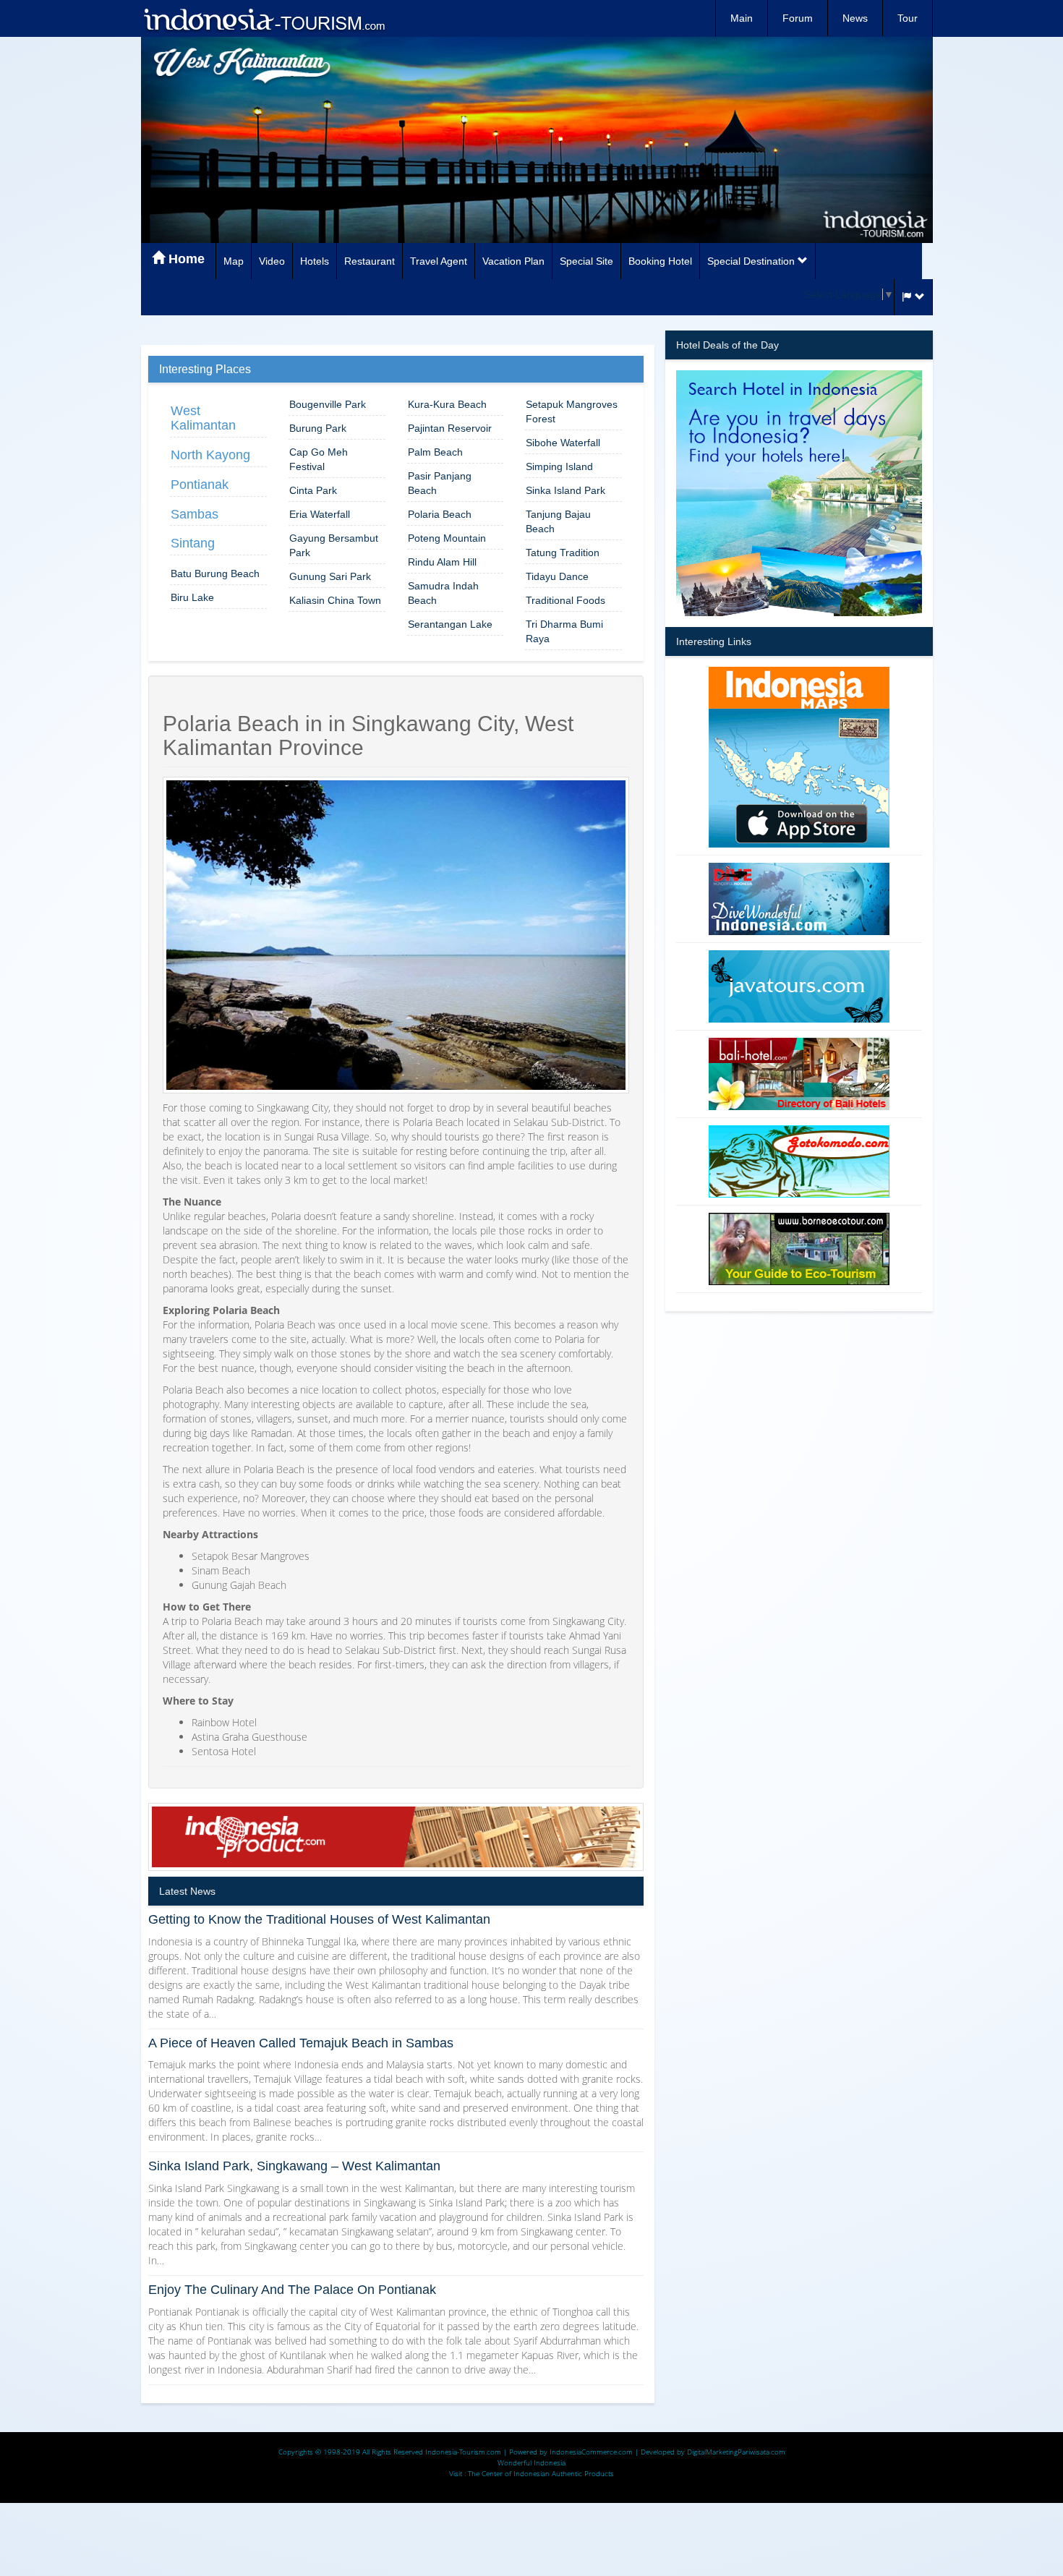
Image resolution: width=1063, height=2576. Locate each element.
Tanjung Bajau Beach (558, 521)
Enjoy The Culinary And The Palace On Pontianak (292, 2290)
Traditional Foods (565, 600)
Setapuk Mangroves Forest (572, 411)
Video (272, 261)
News (855, 18)
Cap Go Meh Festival (319, 459)
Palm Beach (435, 452)
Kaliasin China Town (335, 600)
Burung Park (318, 428)
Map (234, 261)
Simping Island (559, 466)
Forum (798, 18)
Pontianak (200, 485)
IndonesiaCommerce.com (591, 2452)
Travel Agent (439, 261)
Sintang (193, 543)
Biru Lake (192, 597)
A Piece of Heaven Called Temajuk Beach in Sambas (301, 2043)
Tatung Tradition (563, 553)
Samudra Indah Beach (443, 593)
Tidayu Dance (557, 576)
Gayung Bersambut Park (334, 545)
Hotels (315, 261)
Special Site (586, 261)
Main (742, 18)
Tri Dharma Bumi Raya (564, 631)
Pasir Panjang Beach (440, 483)
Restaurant (370, 261)
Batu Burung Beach (215, 573)
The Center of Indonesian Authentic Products (541, 2473)
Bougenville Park (328, 404)
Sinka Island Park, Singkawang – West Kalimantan (294, 2166)
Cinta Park (313, 490)
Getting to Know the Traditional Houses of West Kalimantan (319, 1919)
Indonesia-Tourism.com (463, 2452)
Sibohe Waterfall (563, 443)
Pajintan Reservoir (450, 428)
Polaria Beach (440, 514)
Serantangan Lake (450, 624)
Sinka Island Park (565, 490)
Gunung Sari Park (330, 576)
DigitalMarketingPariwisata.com (736, 2452)
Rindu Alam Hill (442, 562)
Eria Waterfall (320, 514)
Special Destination (752, 261)
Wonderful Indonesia (531, 2462)
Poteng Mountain (447, 538)
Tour (908, 18)
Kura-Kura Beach (447, 404)
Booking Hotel (660, 261)
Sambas (195, 514)
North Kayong (210, 455)
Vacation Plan (513, 261)
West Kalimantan (203, 418)
